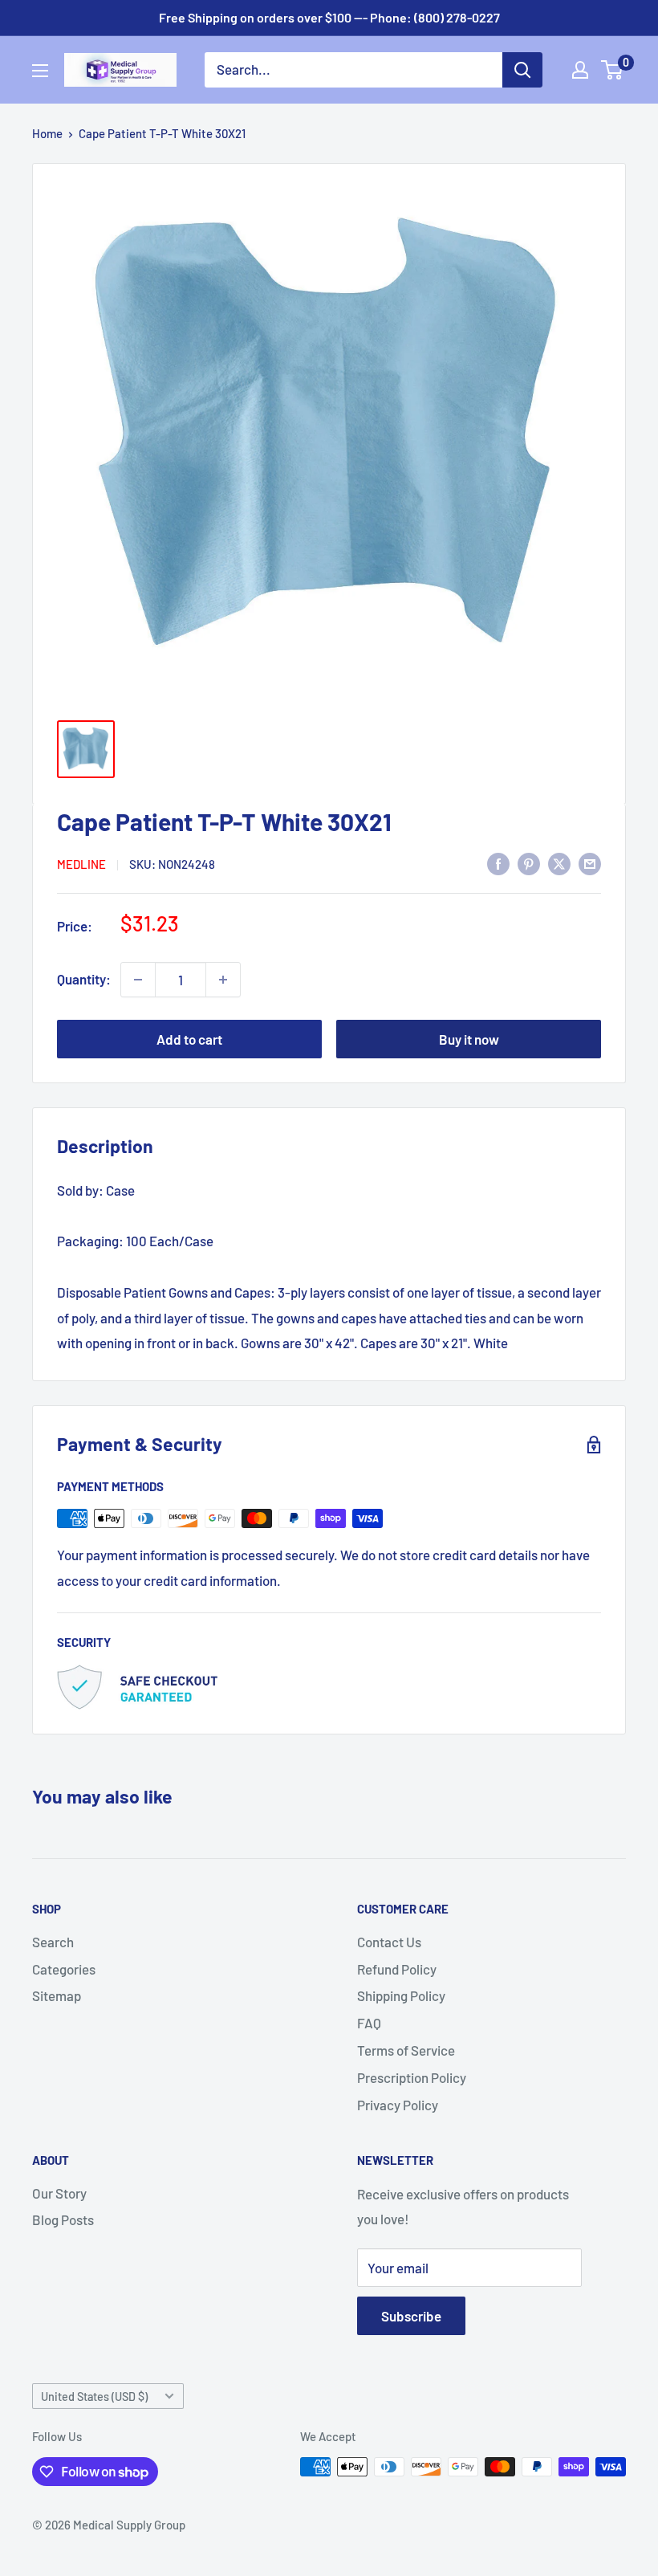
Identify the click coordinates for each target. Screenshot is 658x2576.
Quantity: (84, 979)
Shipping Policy (401, 1995)
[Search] (522, 70)
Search (53, 1942)
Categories (64, 1969)
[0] (613, 70)
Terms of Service (406, 2050)
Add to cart (189, 1039)
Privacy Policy (398, 2105)
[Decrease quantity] (138, 980)
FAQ (369, 2023)
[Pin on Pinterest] (529, 862)
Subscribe (411, 2316)
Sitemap (57, 1995)
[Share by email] (590, 862)
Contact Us (389, 1942)
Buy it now (469, 1039)
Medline (81, 864)
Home (47, 133)
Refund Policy (397, 1969)
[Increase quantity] (223, 980)
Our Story (59, 2193)
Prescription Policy (412, 2077)
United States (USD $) (94, 2397)
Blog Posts (63, 2219)
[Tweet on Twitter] (559, 862)
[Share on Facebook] (498, 862)
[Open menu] (40, 71)
